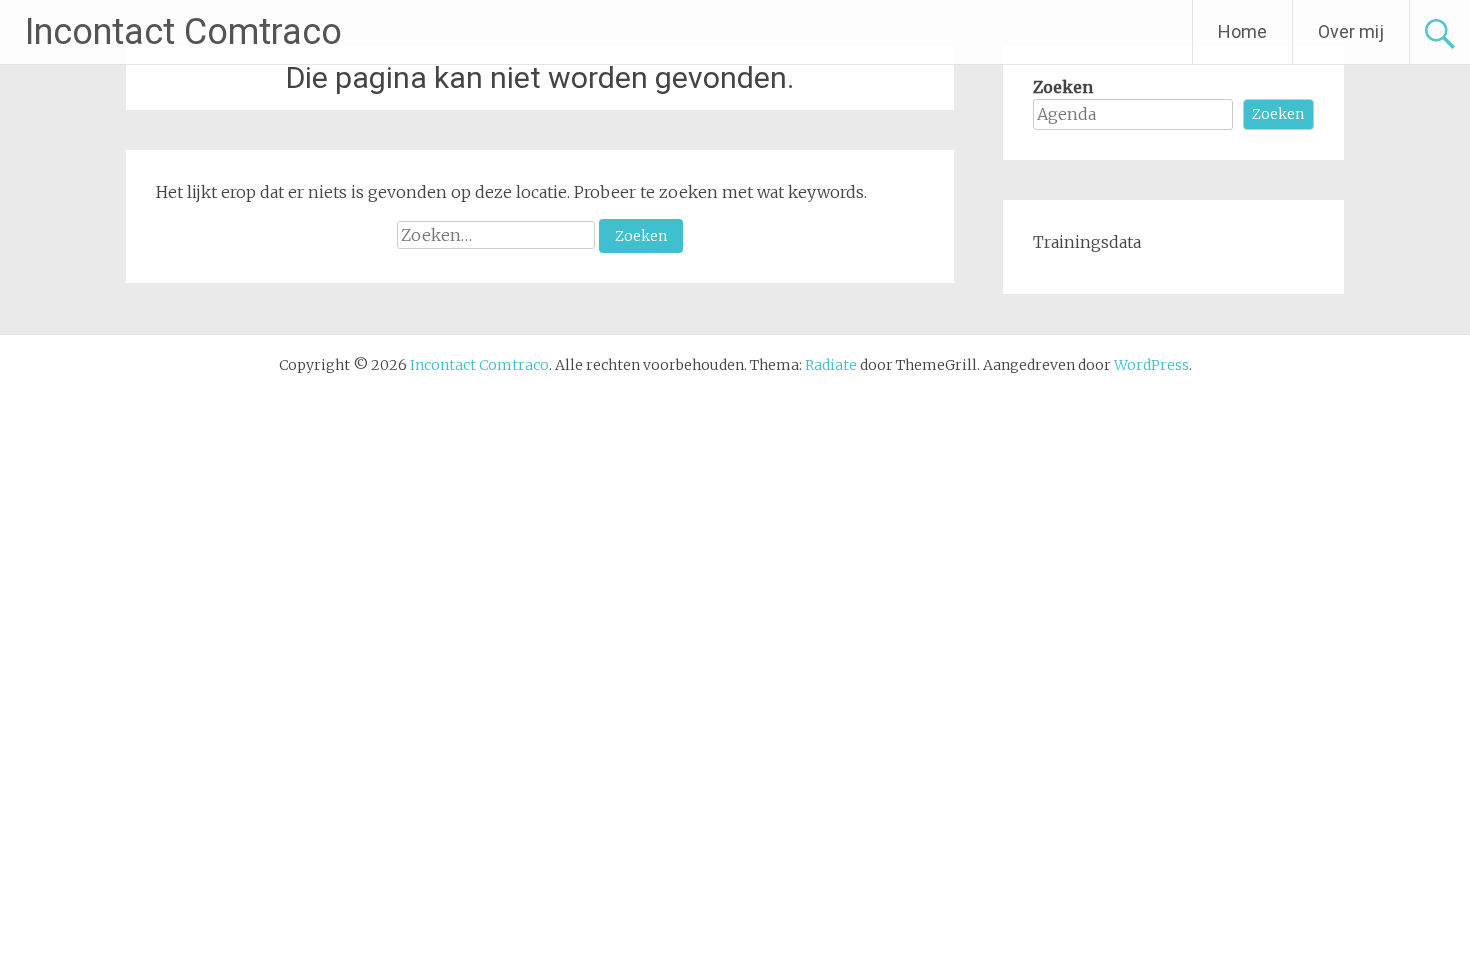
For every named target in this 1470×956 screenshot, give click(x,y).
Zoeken (1063, 87)
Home (1242, 31)
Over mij (1351, 31)
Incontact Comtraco (183, 32)
